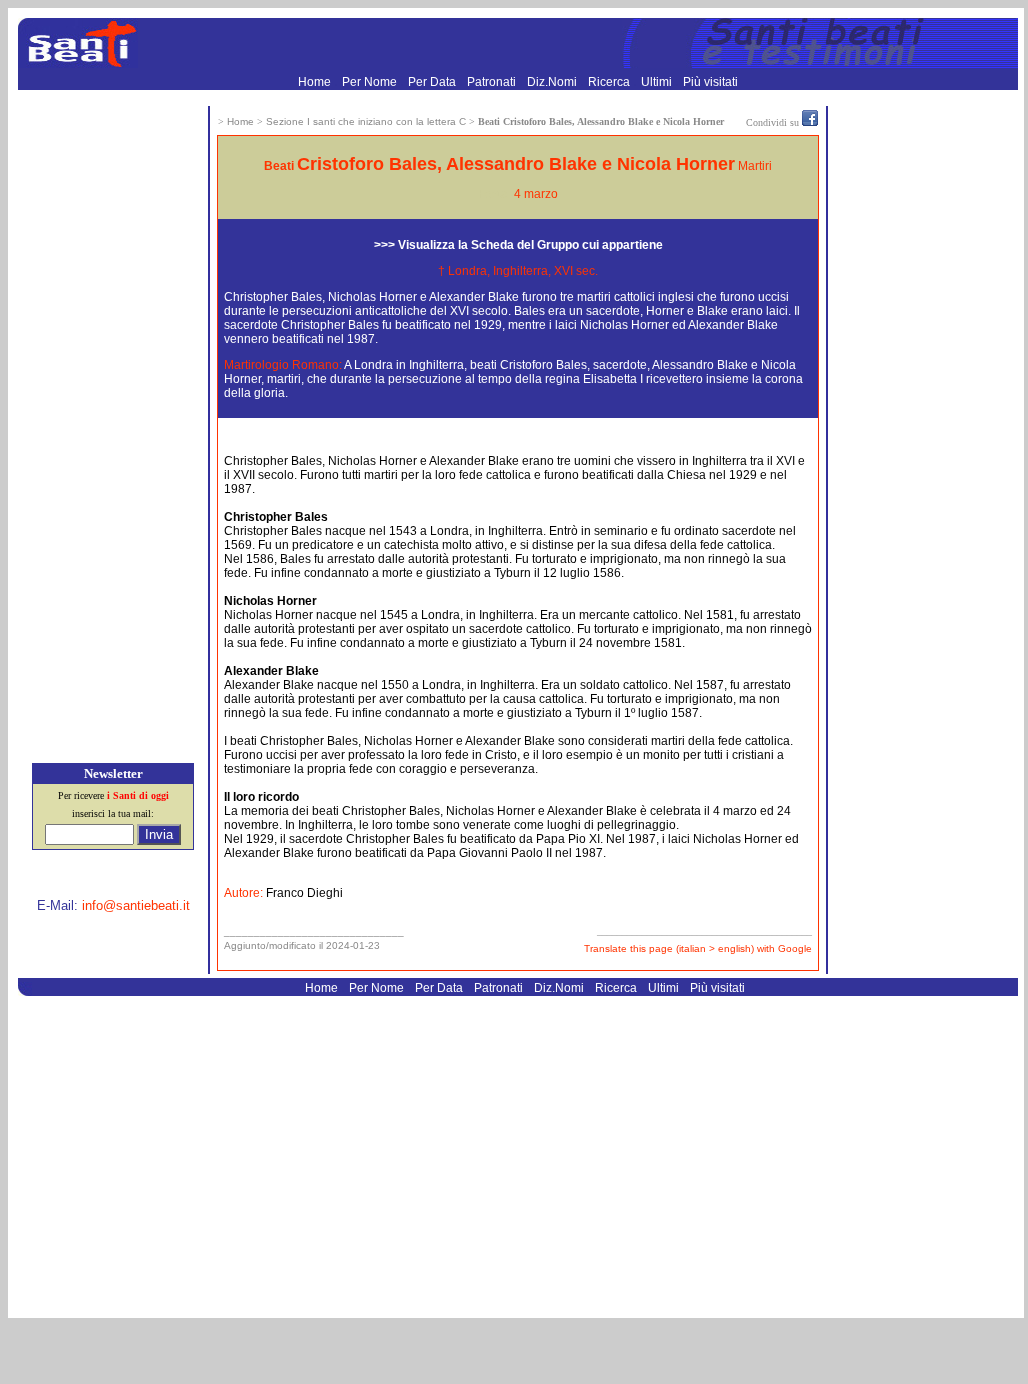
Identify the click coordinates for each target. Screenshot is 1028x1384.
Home (316, 82)
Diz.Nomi (553, 82)
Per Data (433, 82)
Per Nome (371, 82)
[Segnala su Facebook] (810, 122)
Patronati (493, 82)
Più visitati (710, 82)
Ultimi (658, 82)
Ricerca (610, 82)
